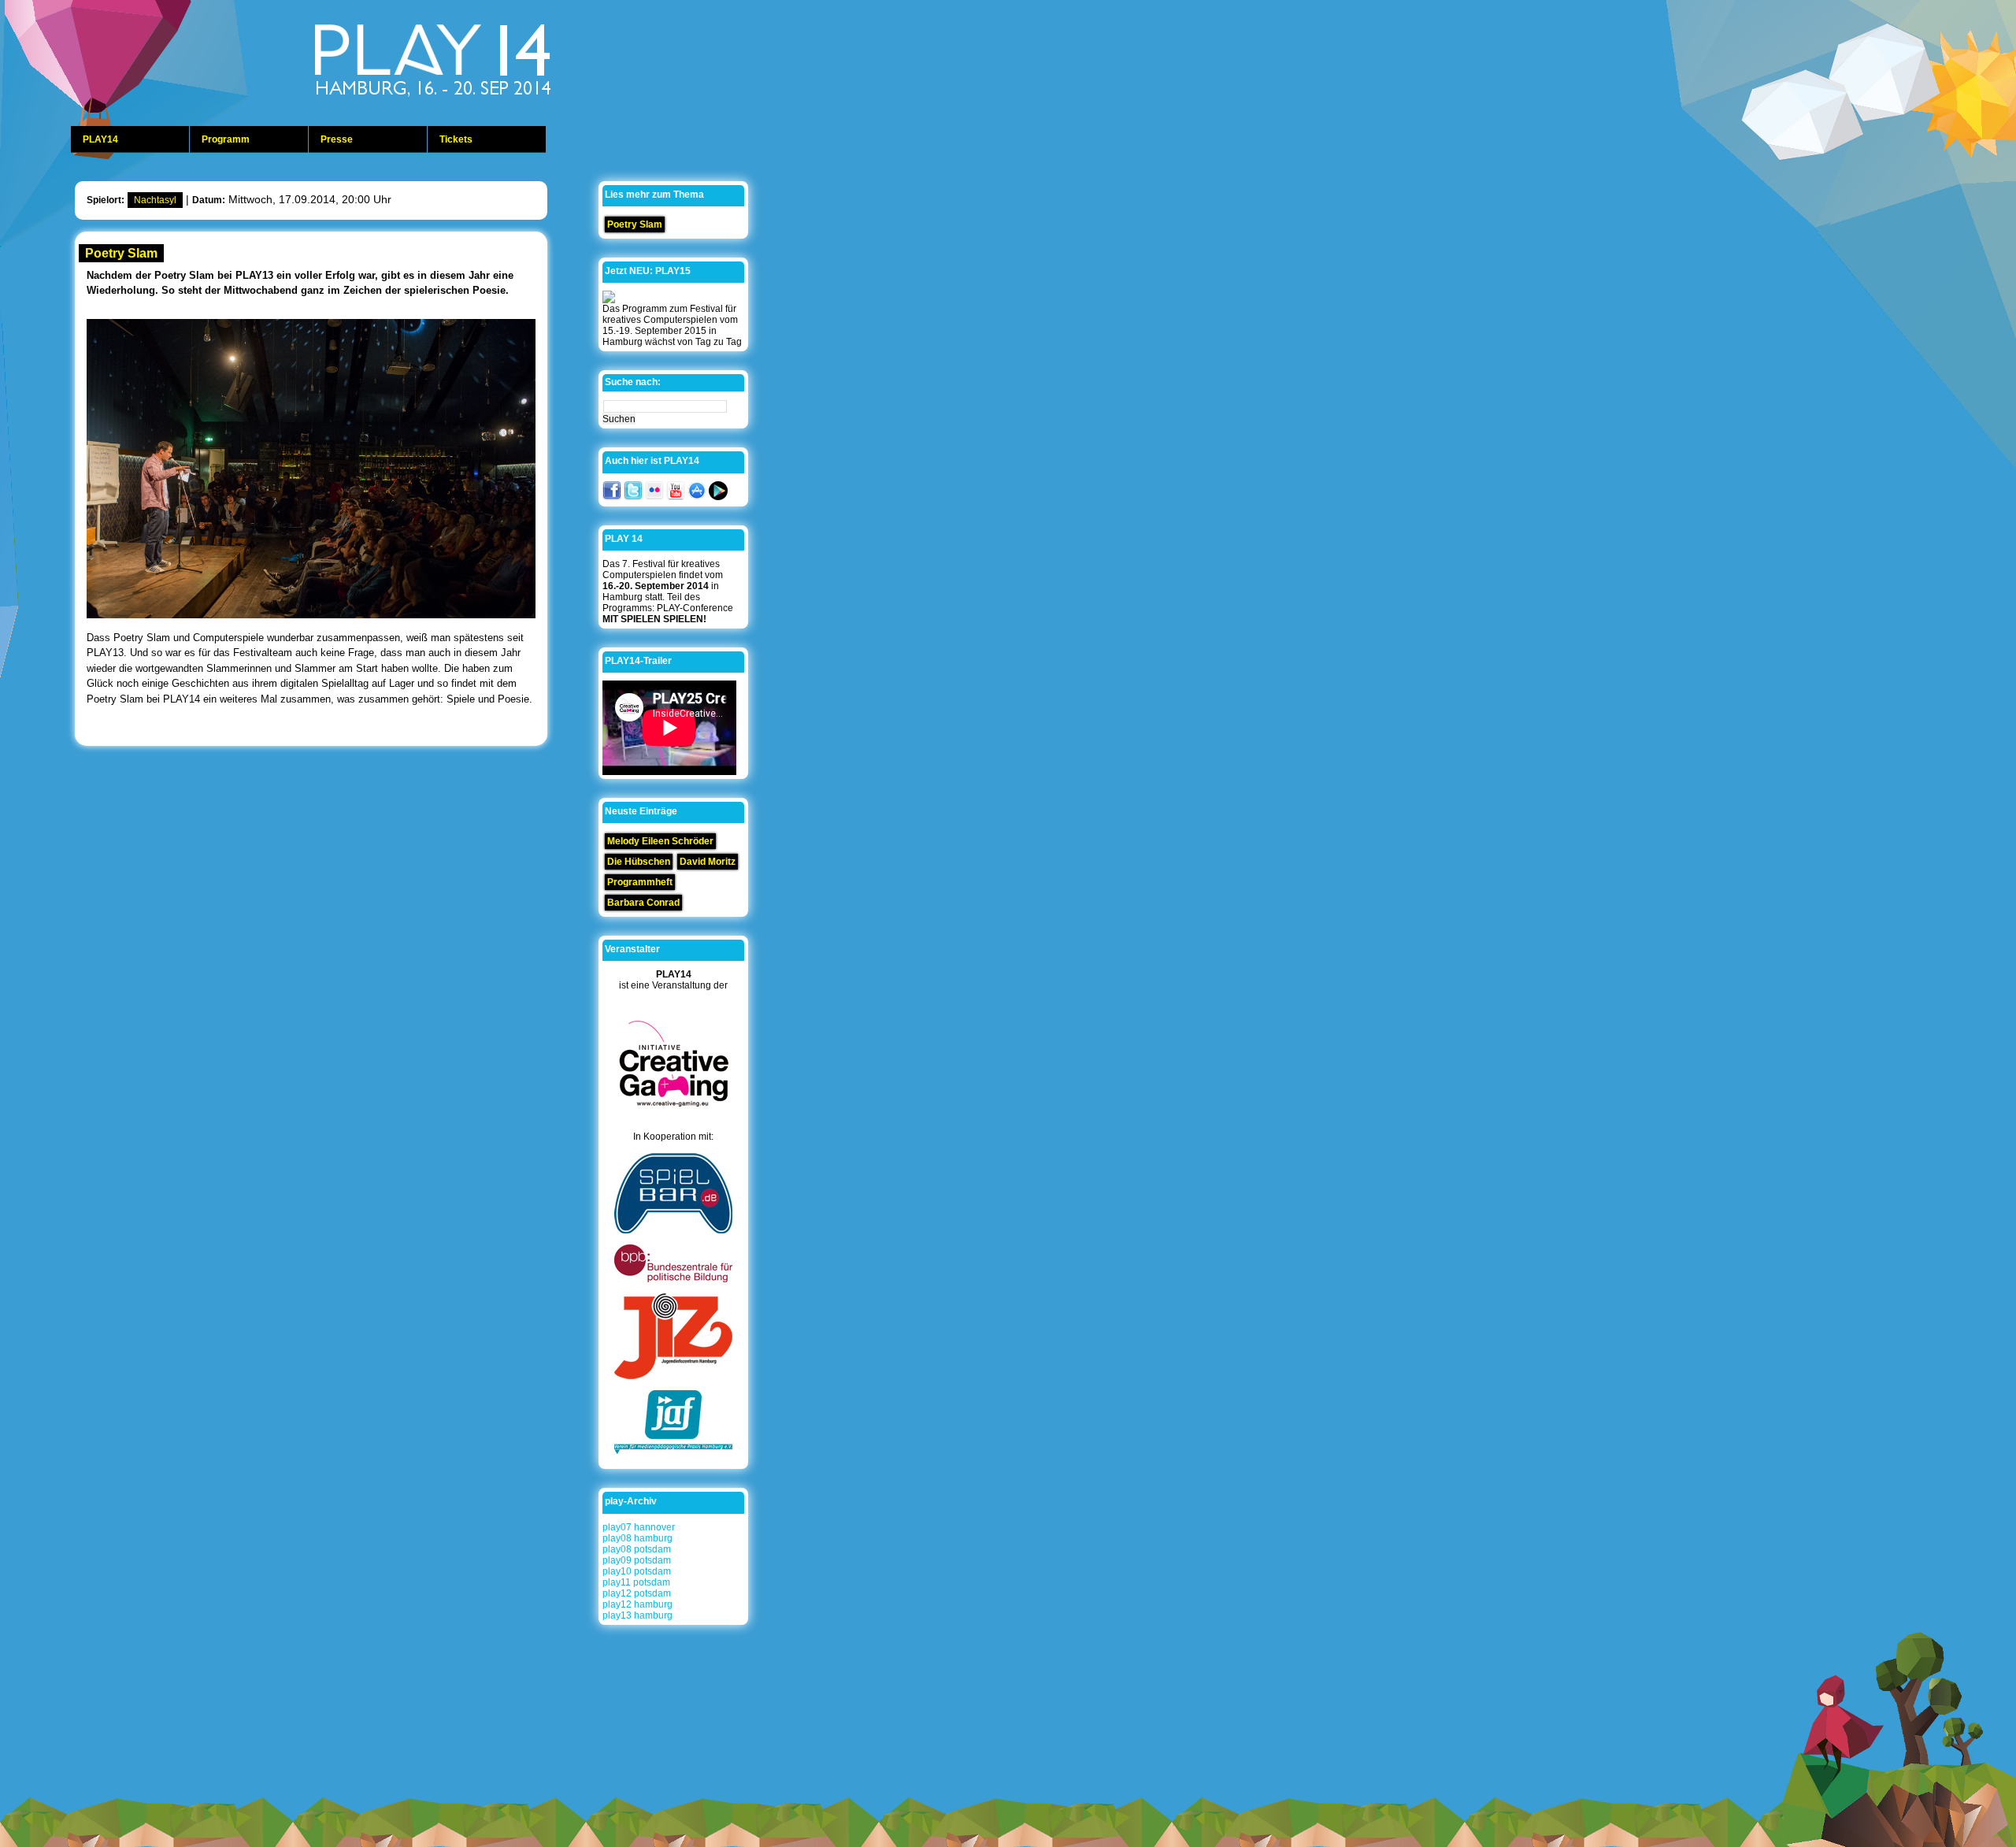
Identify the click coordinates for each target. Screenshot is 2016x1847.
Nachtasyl (155, 200)
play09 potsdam (637, 1560)
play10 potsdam (637, 1571)
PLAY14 (100, 139)
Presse (337, 139)
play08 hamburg (637, 1538)
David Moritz (708, 862)
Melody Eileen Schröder (660, 841)
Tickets (456, 139)
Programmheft (640, 882)
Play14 (472, 63)
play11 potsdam (636, 1582)
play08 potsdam (637, 1549)
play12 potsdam (637, 1593)
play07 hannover (639, 1527)
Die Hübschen (639, 862)
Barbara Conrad (643, 903)
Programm (226, 139)
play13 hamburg (637, 1615)
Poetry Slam (121, 253)
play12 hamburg (637, 1604)
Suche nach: (633, 382)
